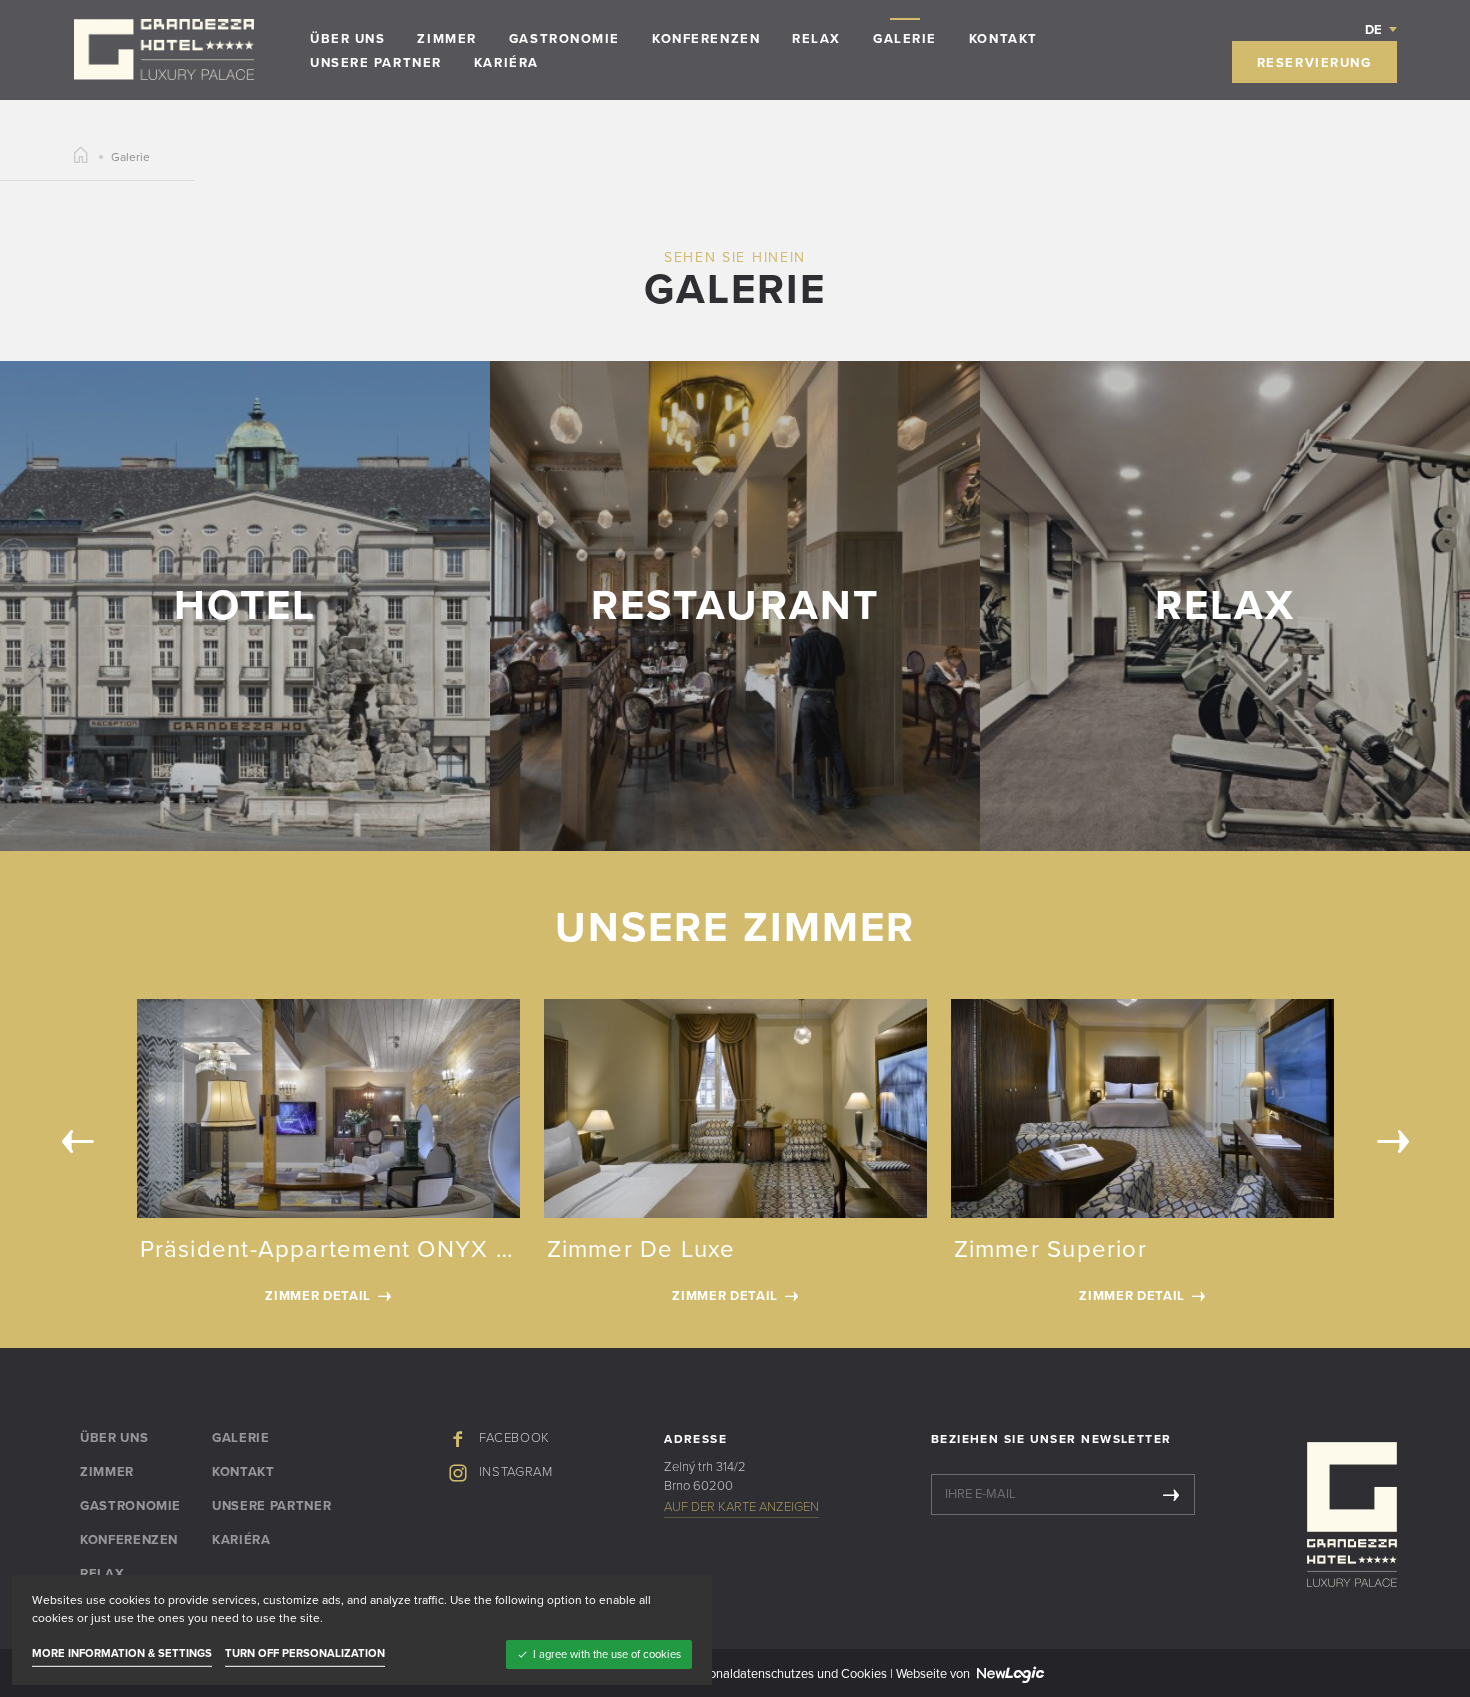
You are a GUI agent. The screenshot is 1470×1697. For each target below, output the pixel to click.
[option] (735, 1157)
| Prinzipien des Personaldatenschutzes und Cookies (740, 1674)
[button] (1381, 29)
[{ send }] (1171, 1494)
